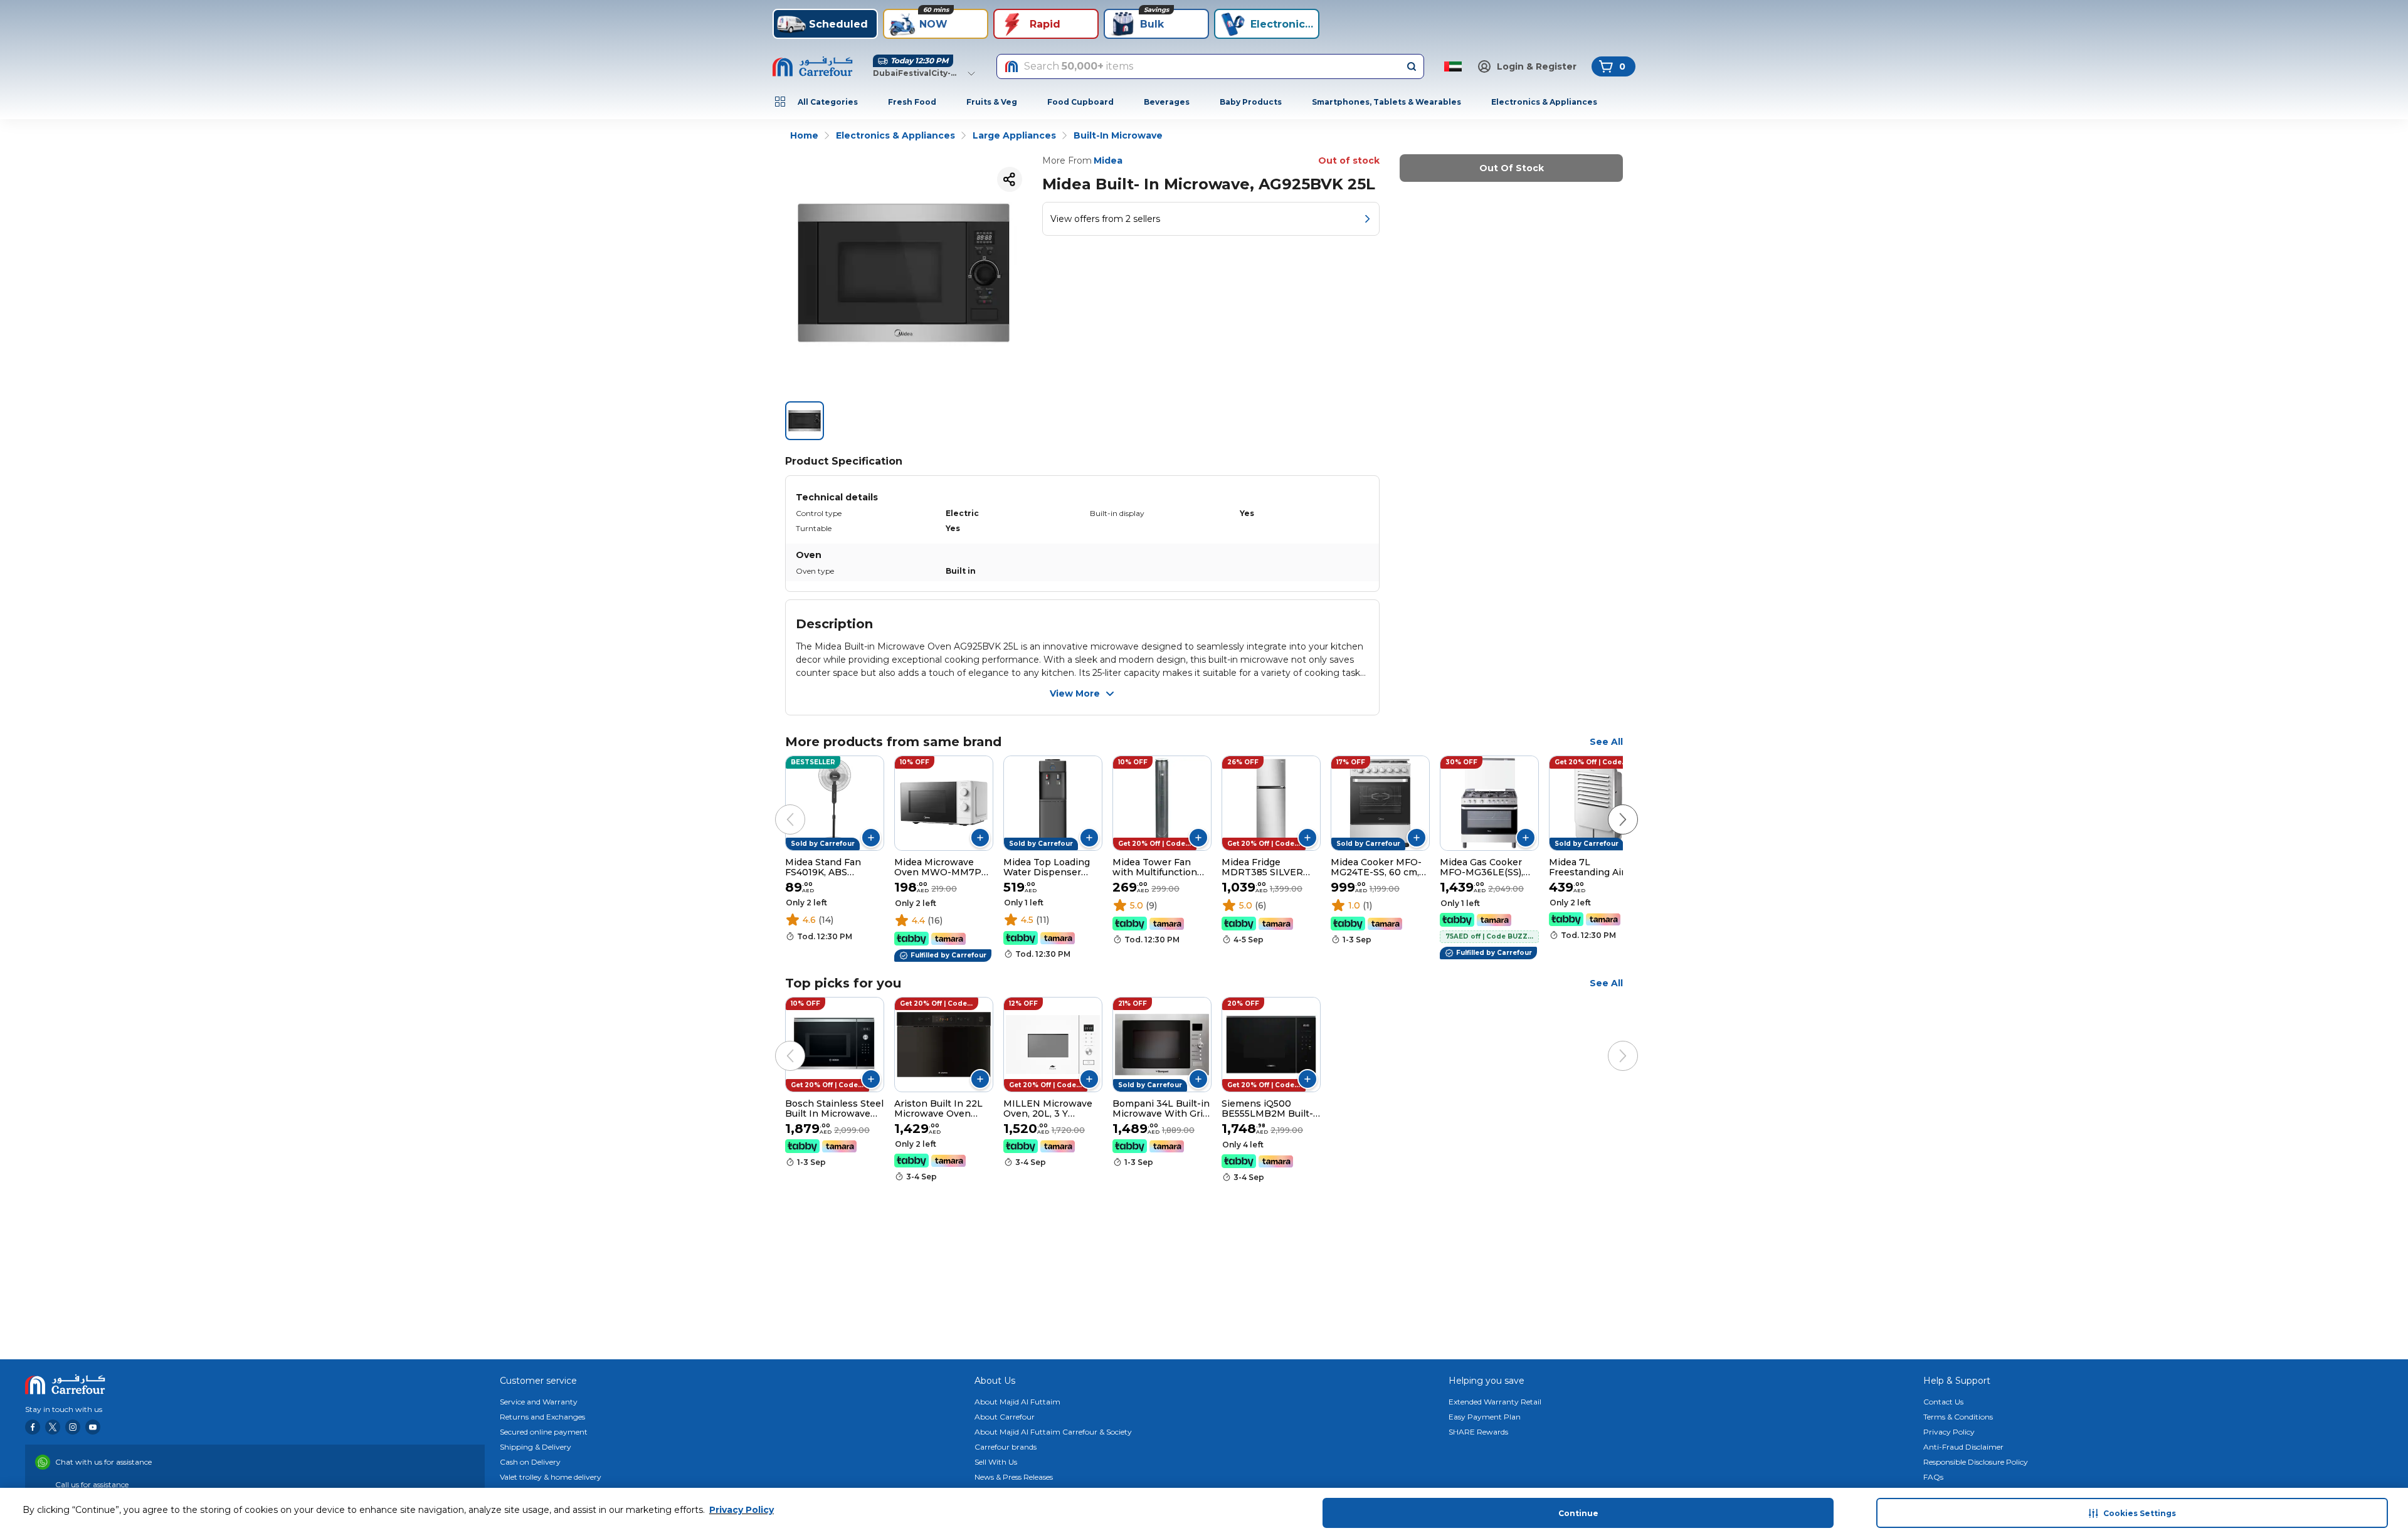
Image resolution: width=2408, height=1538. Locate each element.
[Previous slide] (778, 807)
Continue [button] (1578, 1513)
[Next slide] (1610, 807)
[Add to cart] (871, 838)
